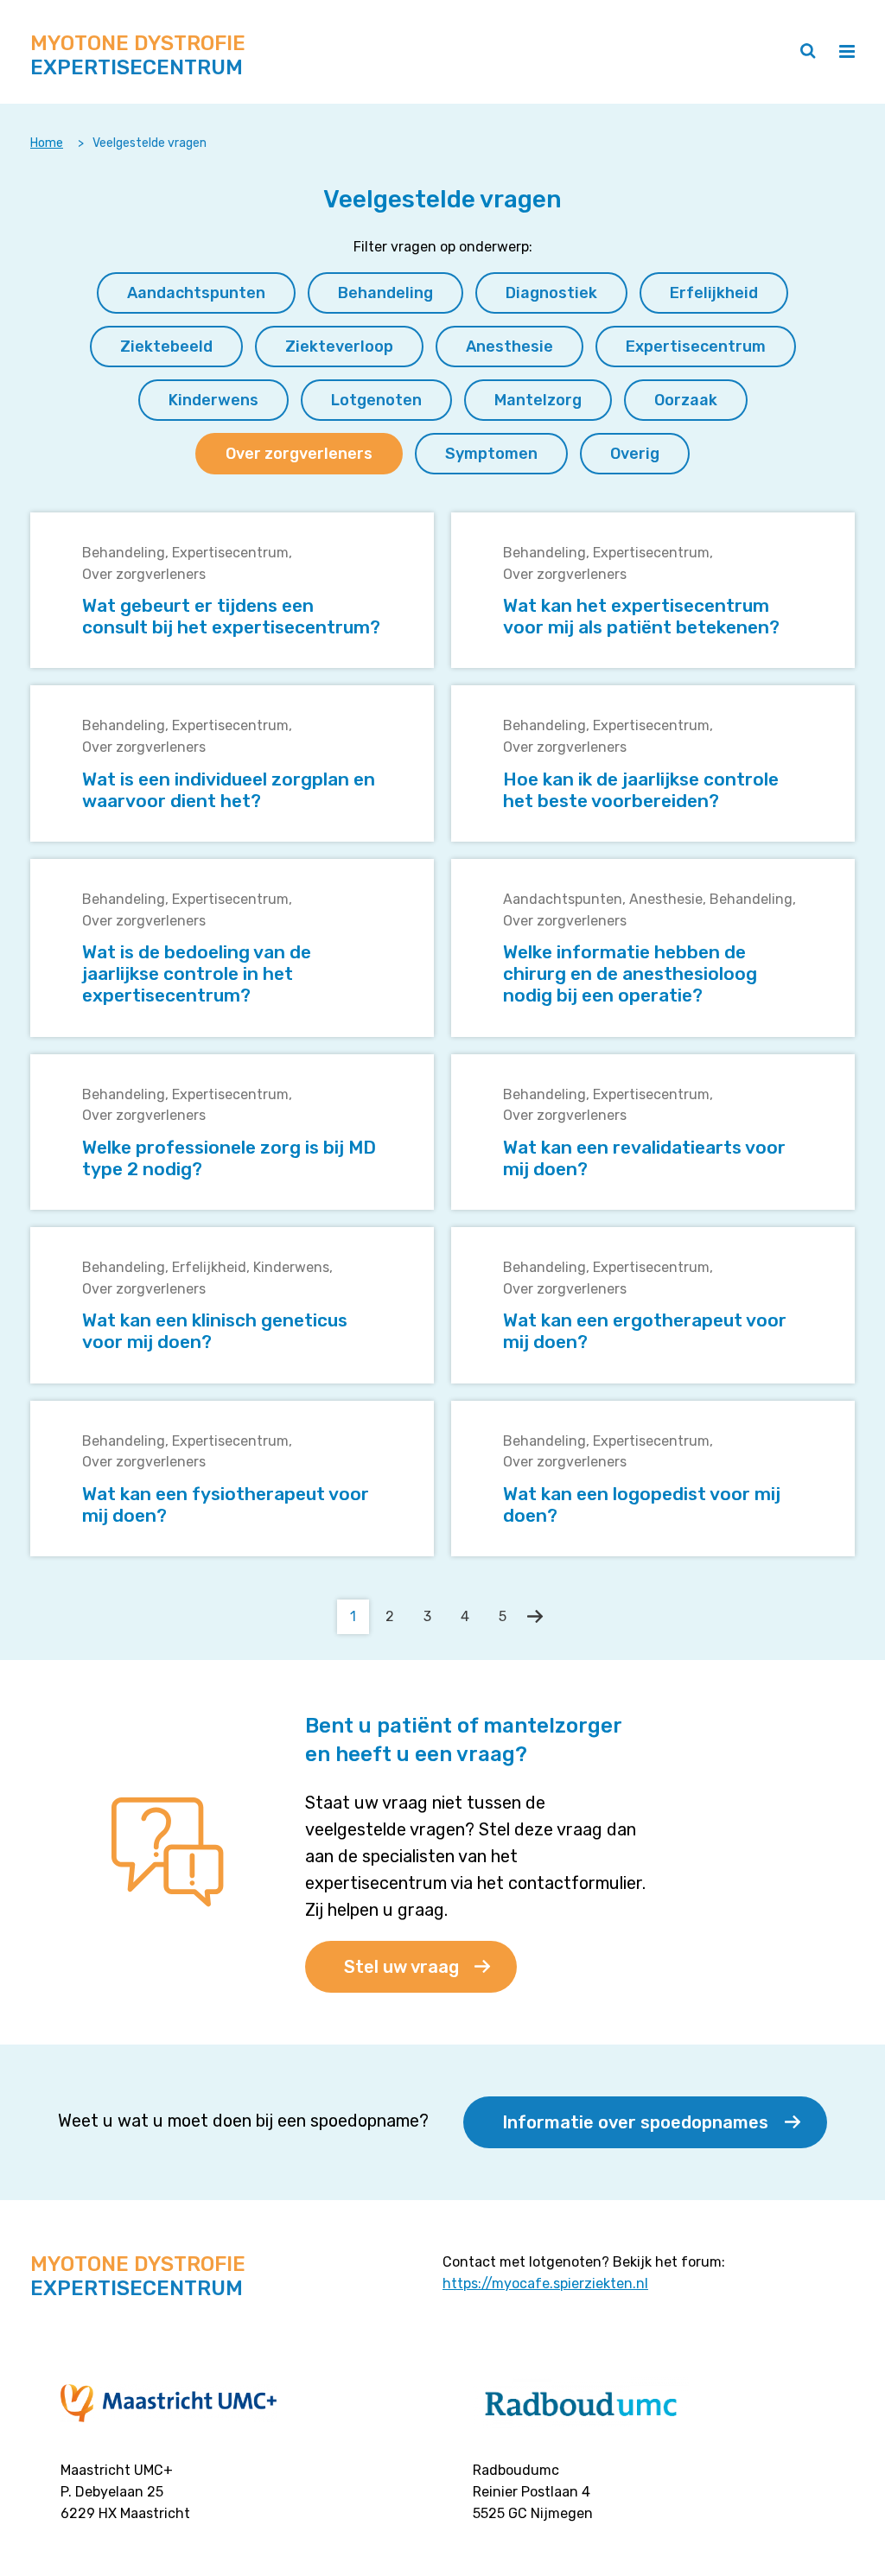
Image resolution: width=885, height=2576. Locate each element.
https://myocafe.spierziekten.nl (545, 2283)
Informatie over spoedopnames (635, 2122)
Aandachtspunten (563, 899)
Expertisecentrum (230, 553)
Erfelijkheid (209, 1267)
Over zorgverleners (144, 574)
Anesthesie (666, 899)
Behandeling (124, 553)
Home (47, 143)
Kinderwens (291, 1267)
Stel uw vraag (401, 1967)
